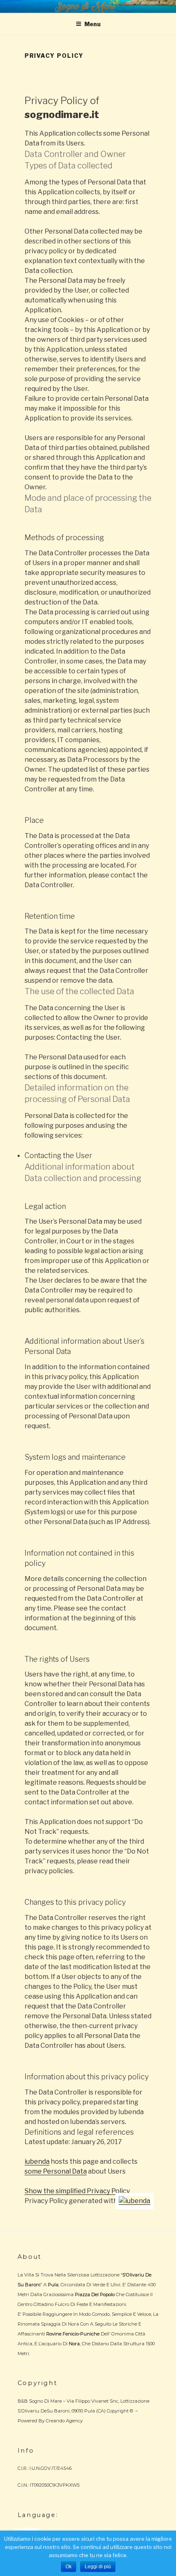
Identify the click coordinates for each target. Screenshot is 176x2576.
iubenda (37, 2161)
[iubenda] (134, 2201)
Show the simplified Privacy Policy (77, 2191)
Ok (69, 2567)
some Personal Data (56, 2171)
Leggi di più (98, 2567)
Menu (93, 24)
